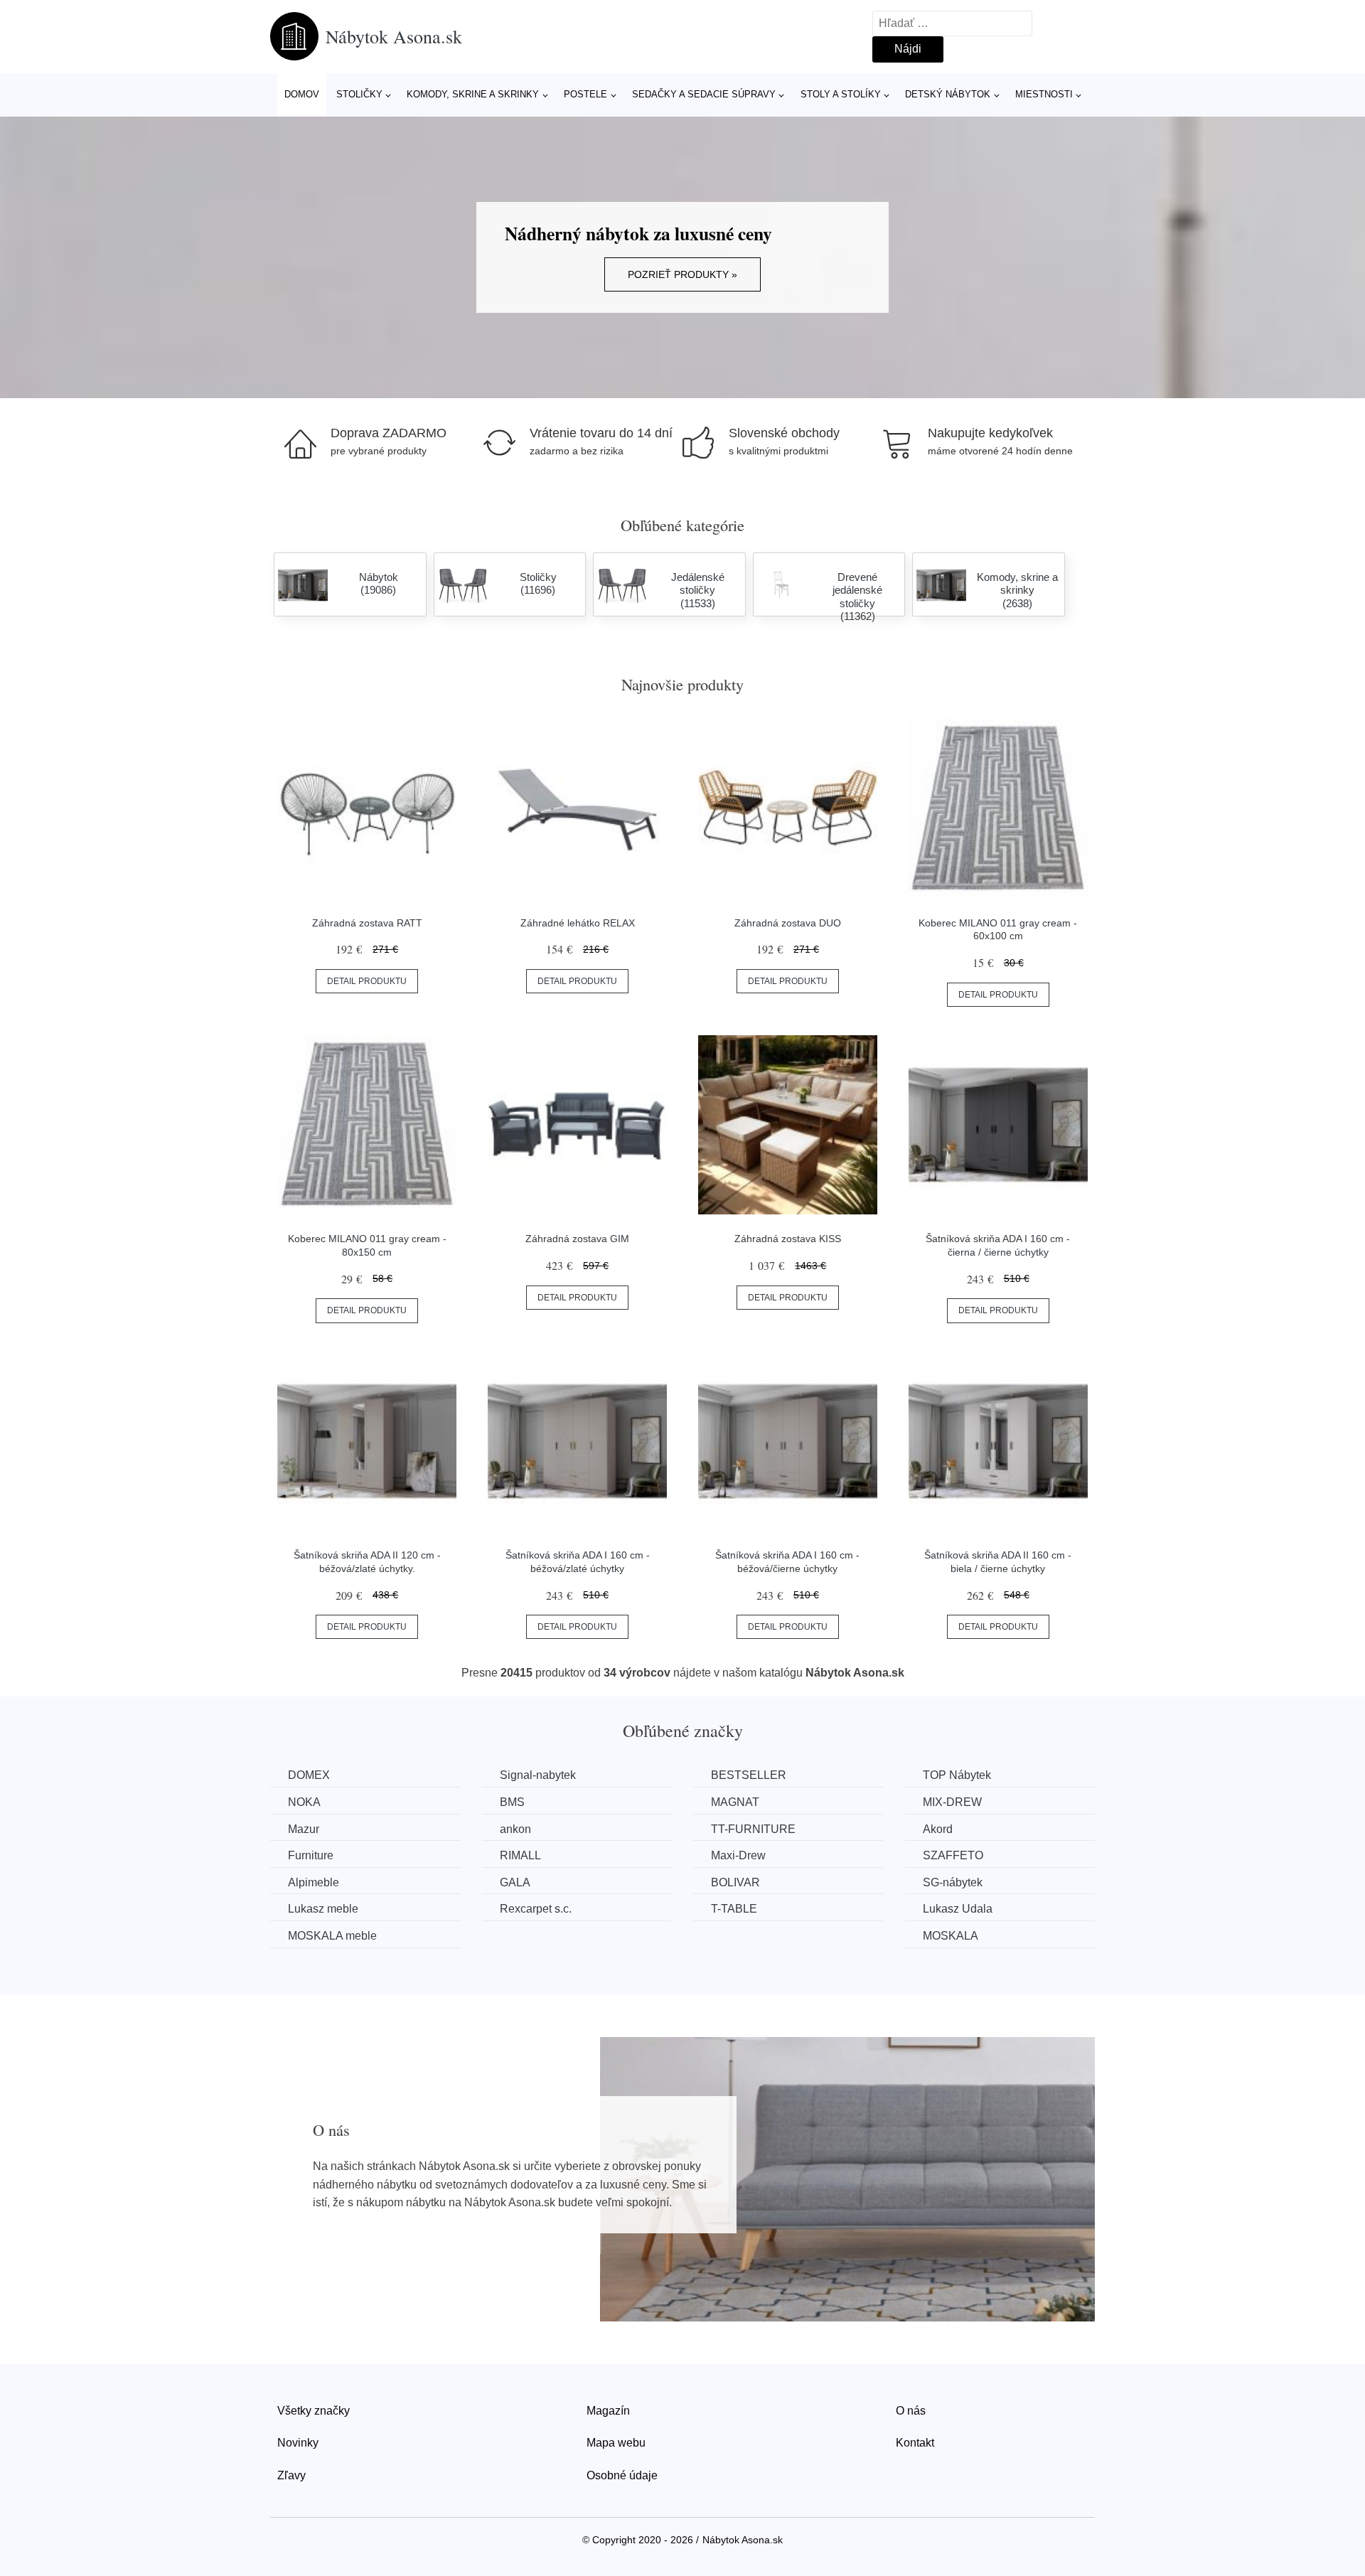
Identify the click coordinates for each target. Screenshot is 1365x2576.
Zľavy (291, 2475)
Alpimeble (314, 1882)
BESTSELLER (749, 1775)
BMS (512, 1802)
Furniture (311, 1855)
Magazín (608, 2411)
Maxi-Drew (738, 1855)
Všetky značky (314, 2411)
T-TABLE (734, 1909)
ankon (515, 1829)
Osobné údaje (622, 2475)
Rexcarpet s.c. (536, 1909)
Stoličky (359, 94)
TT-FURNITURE (753, 1829)
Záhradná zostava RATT (367, 923)
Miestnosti (1044, 94)
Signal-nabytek (538, 1775)
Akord (938, 1829)
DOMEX (309, 1775)
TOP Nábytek (957, 1775)
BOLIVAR (735, 1882)
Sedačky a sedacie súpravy (704, 94)
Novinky (298, 2443)
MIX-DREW (952, 1802)
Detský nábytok (948, 94)
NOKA (304, 1802)
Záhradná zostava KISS (788, 1239)
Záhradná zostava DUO (788, 923)
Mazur (304, 1829)
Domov (302, 94)
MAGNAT (735, 1802)
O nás (911, 2411)
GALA (515, 1882)
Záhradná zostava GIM (577, 1239)
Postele (585, 94)
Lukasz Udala (958, 1909)
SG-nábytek (953, 1882)
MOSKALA (951, 1936)
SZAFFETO (953, 1855)
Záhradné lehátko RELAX (578, 923)
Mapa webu (616, 2443)
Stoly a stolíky (841, 94)
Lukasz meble (323, 1909)
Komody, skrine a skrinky (473, 94)
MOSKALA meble (332, 1936)
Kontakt (915, 2443)
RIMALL (520, 1855)
